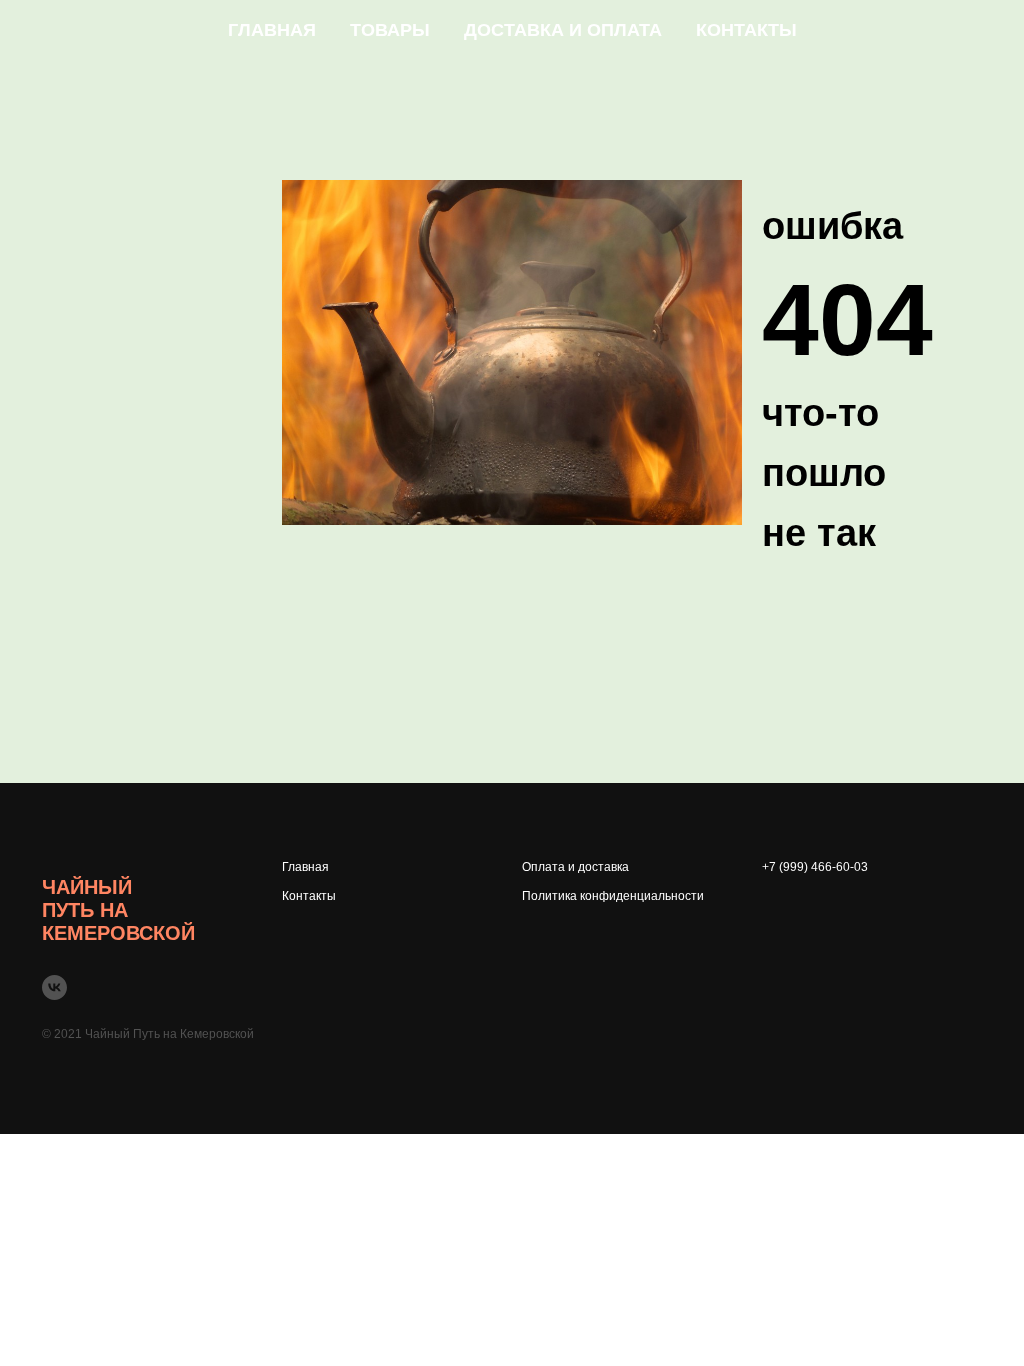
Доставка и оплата (563, 30)
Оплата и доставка (575, 867)
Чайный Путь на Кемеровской (118, 910)
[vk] (54, 987)
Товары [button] (390, 30)
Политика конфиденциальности (613, 896)
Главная (272, 30)
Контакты (746, 30)
